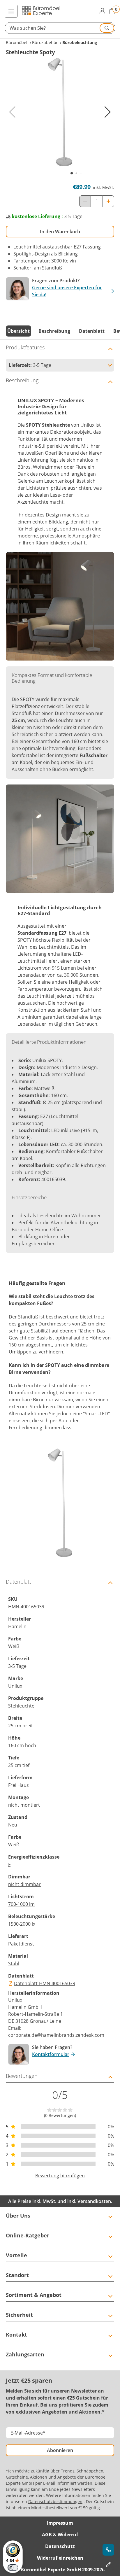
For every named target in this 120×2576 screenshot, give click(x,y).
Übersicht (18, 331)
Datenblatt (92, 331)
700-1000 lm (21, 1904)
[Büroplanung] (108, 2564)
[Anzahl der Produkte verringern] (85, 201)
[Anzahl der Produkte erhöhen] (108, 201)
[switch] (13, 2568)
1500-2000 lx (22, 1924)
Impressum (60, 2523)
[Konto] (102, 11)
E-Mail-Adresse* (28, 2433)
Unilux (15, 2000)
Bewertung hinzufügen (60, 2176)
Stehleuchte (21, 1706)
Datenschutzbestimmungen (55, 2501)
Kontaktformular (51, 2054)
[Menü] (11, 11)
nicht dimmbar (24, 1884)
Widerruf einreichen (60, 2558)
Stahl (14, 1964)
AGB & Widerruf (60, 2535)
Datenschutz (60, 2546)
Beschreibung (54, 331)
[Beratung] (108, 2550)
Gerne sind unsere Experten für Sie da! (67, 291)
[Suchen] (107, 28)
